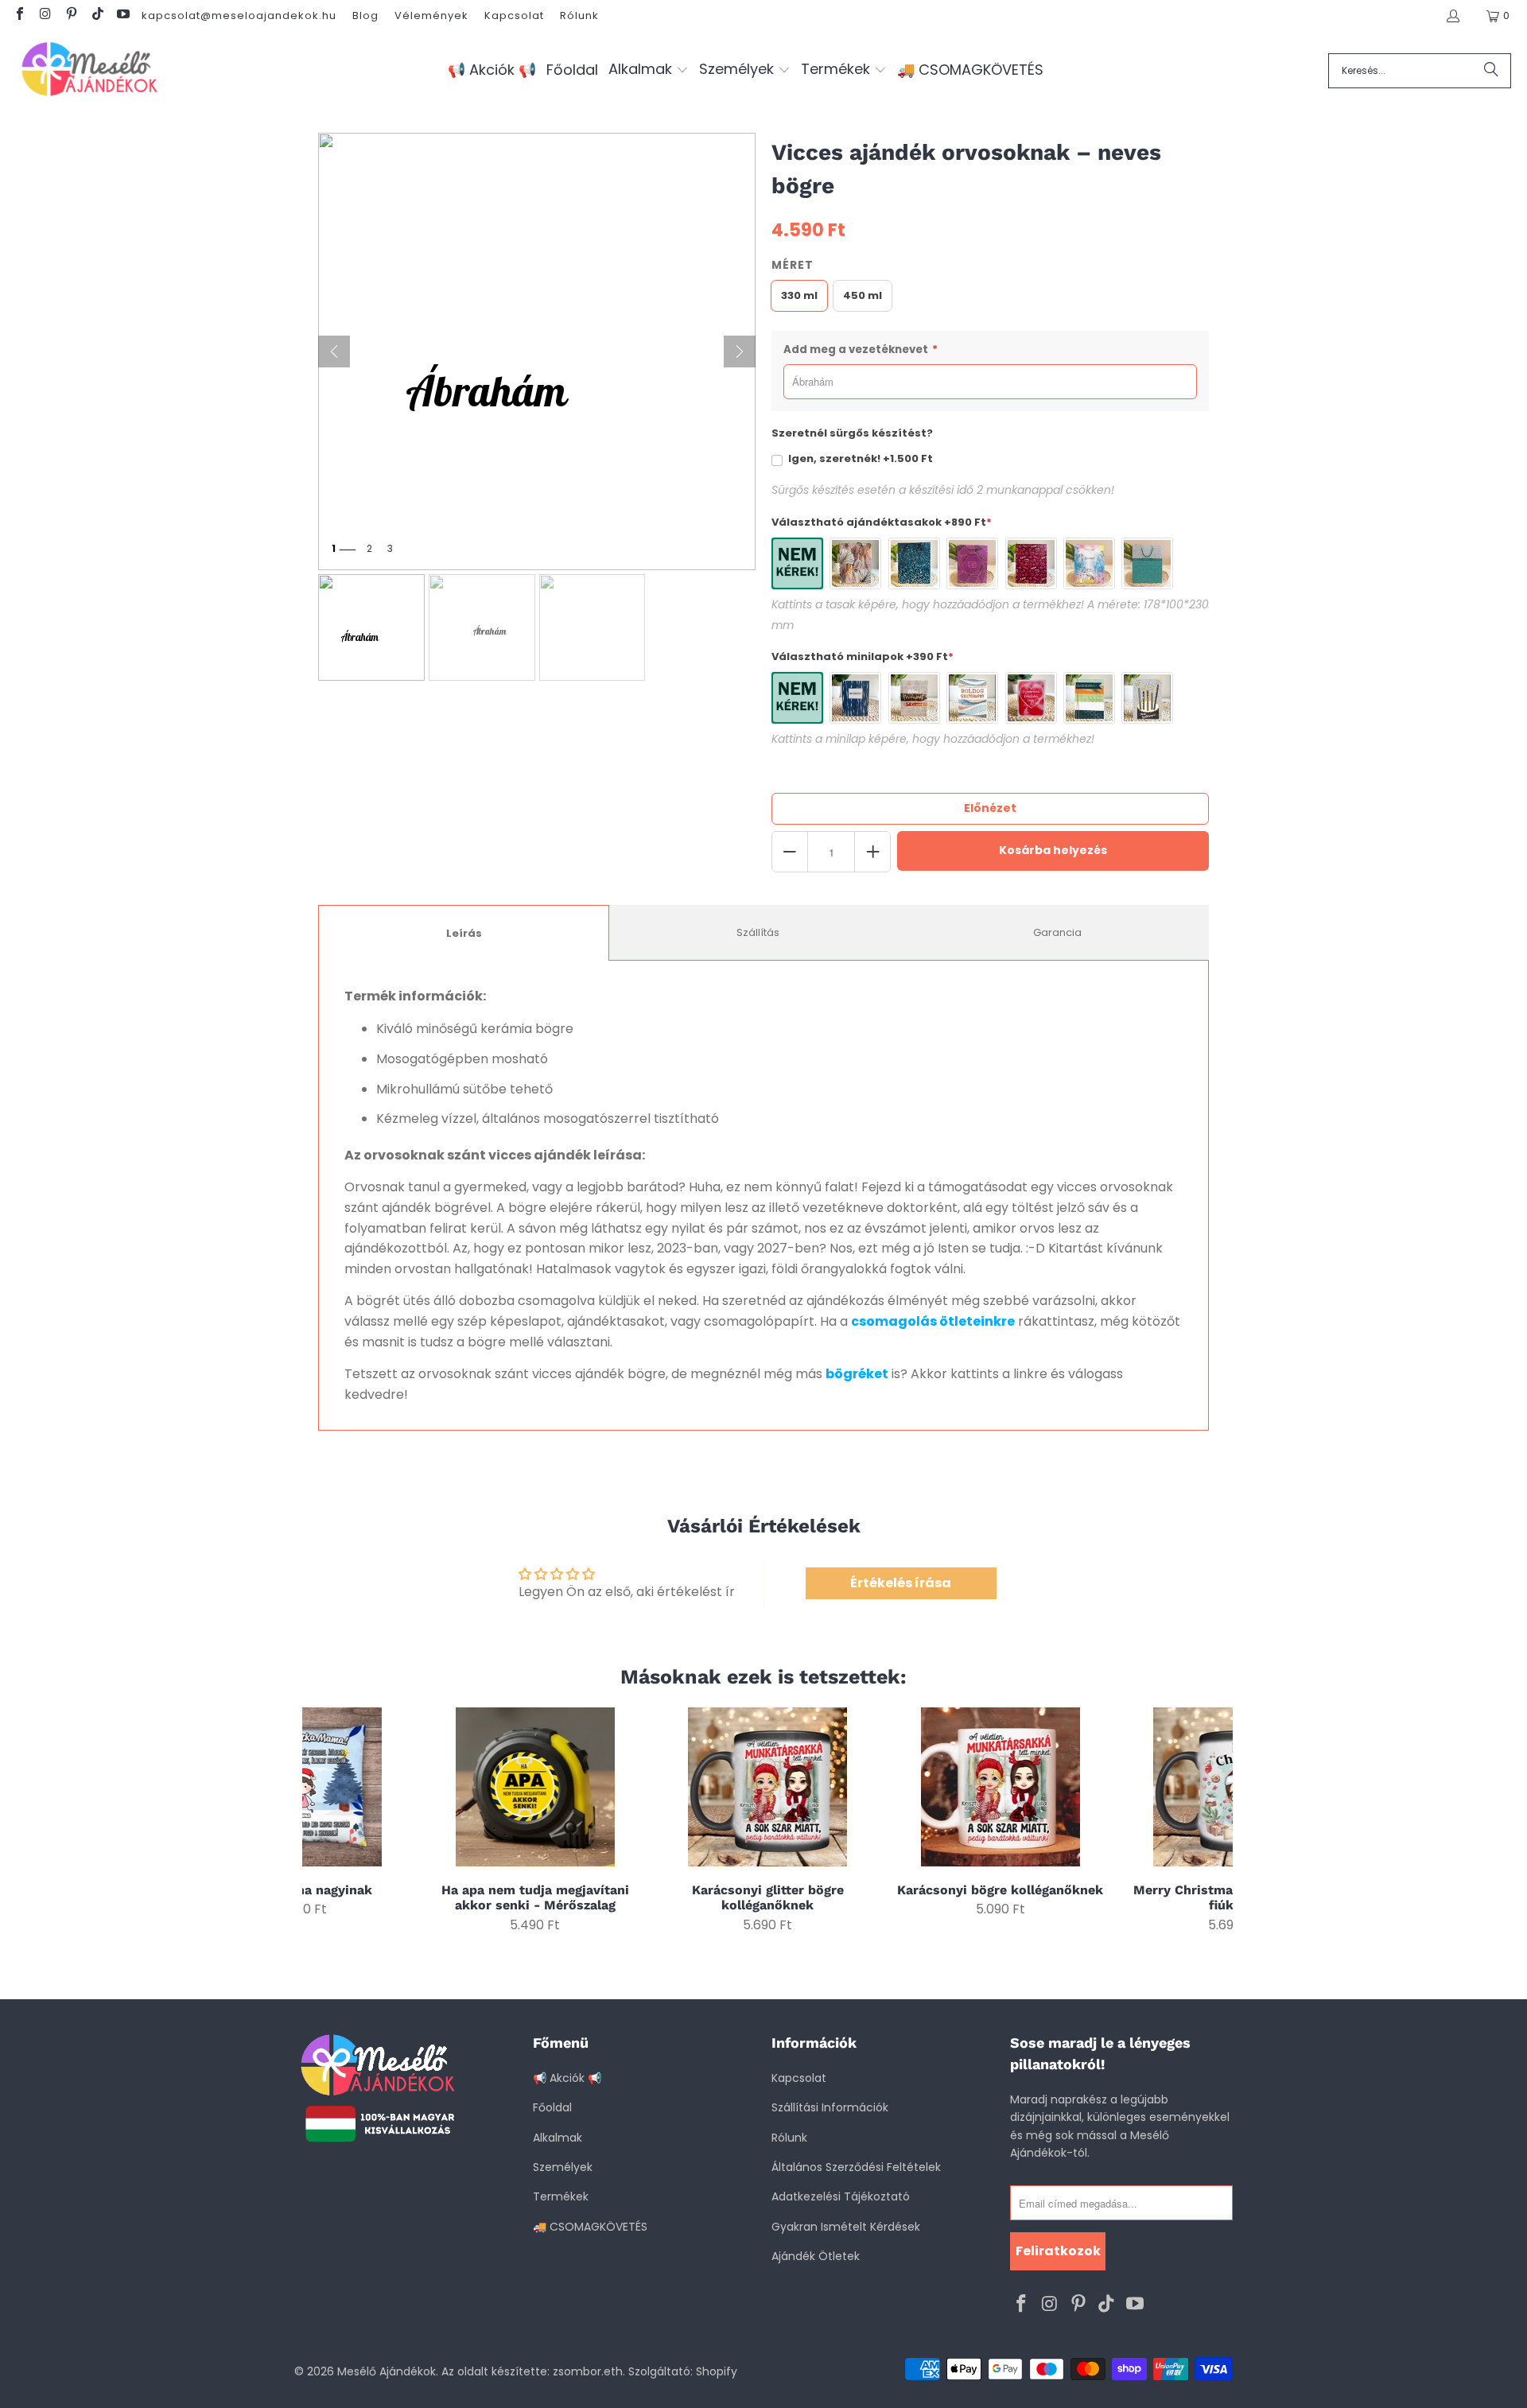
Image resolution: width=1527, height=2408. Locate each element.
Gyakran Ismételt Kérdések (846, 2227)
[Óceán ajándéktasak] (914, 563)
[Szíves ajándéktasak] (1031, 563)
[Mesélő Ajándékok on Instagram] (45, 16)
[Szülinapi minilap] (972, 698)
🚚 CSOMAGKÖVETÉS (590, 2227)
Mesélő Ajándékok (387, 2371)
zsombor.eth (588, 2371)
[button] (649, 70)
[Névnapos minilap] (914, 698)
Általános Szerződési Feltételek (856, 2167)
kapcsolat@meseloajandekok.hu (239, 16)
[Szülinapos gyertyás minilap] (1147, 698)
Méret (793, 265)
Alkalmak (558, 2138)
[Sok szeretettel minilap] (855, 698)
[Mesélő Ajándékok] (89, 70)
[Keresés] (1491, 71)
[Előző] (334, 351)
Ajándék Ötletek (816, 2256)
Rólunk (579, 16)
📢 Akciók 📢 (567, 2078)
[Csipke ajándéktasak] (1147, 563)
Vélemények (431, 16)
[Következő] (740, 351)
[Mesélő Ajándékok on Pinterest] (71, 16)
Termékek (561, 2196)
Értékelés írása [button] (901, 1583)
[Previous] (325, 1820)
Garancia (1057, 932)
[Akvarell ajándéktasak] (1089, 563)
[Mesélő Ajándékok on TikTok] (96, 16)
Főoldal (552, 2107)
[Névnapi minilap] (1089, 698)
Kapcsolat (514, 16)
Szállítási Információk (830, 2107)
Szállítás (758, 932)
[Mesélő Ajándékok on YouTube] (122, 16)
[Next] (1211, 1820)
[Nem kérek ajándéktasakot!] (797, 563)
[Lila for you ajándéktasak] (972, 563)
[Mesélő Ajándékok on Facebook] (19, 16)
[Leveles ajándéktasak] (855, 563)
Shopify (717, 2371)
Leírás (464, 933)
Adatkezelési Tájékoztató (841, 2196)
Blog (365, 16)
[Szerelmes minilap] (1031, 698)
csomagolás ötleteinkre (933, 1321)
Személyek (563, 2167)
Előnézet (990, 808)
